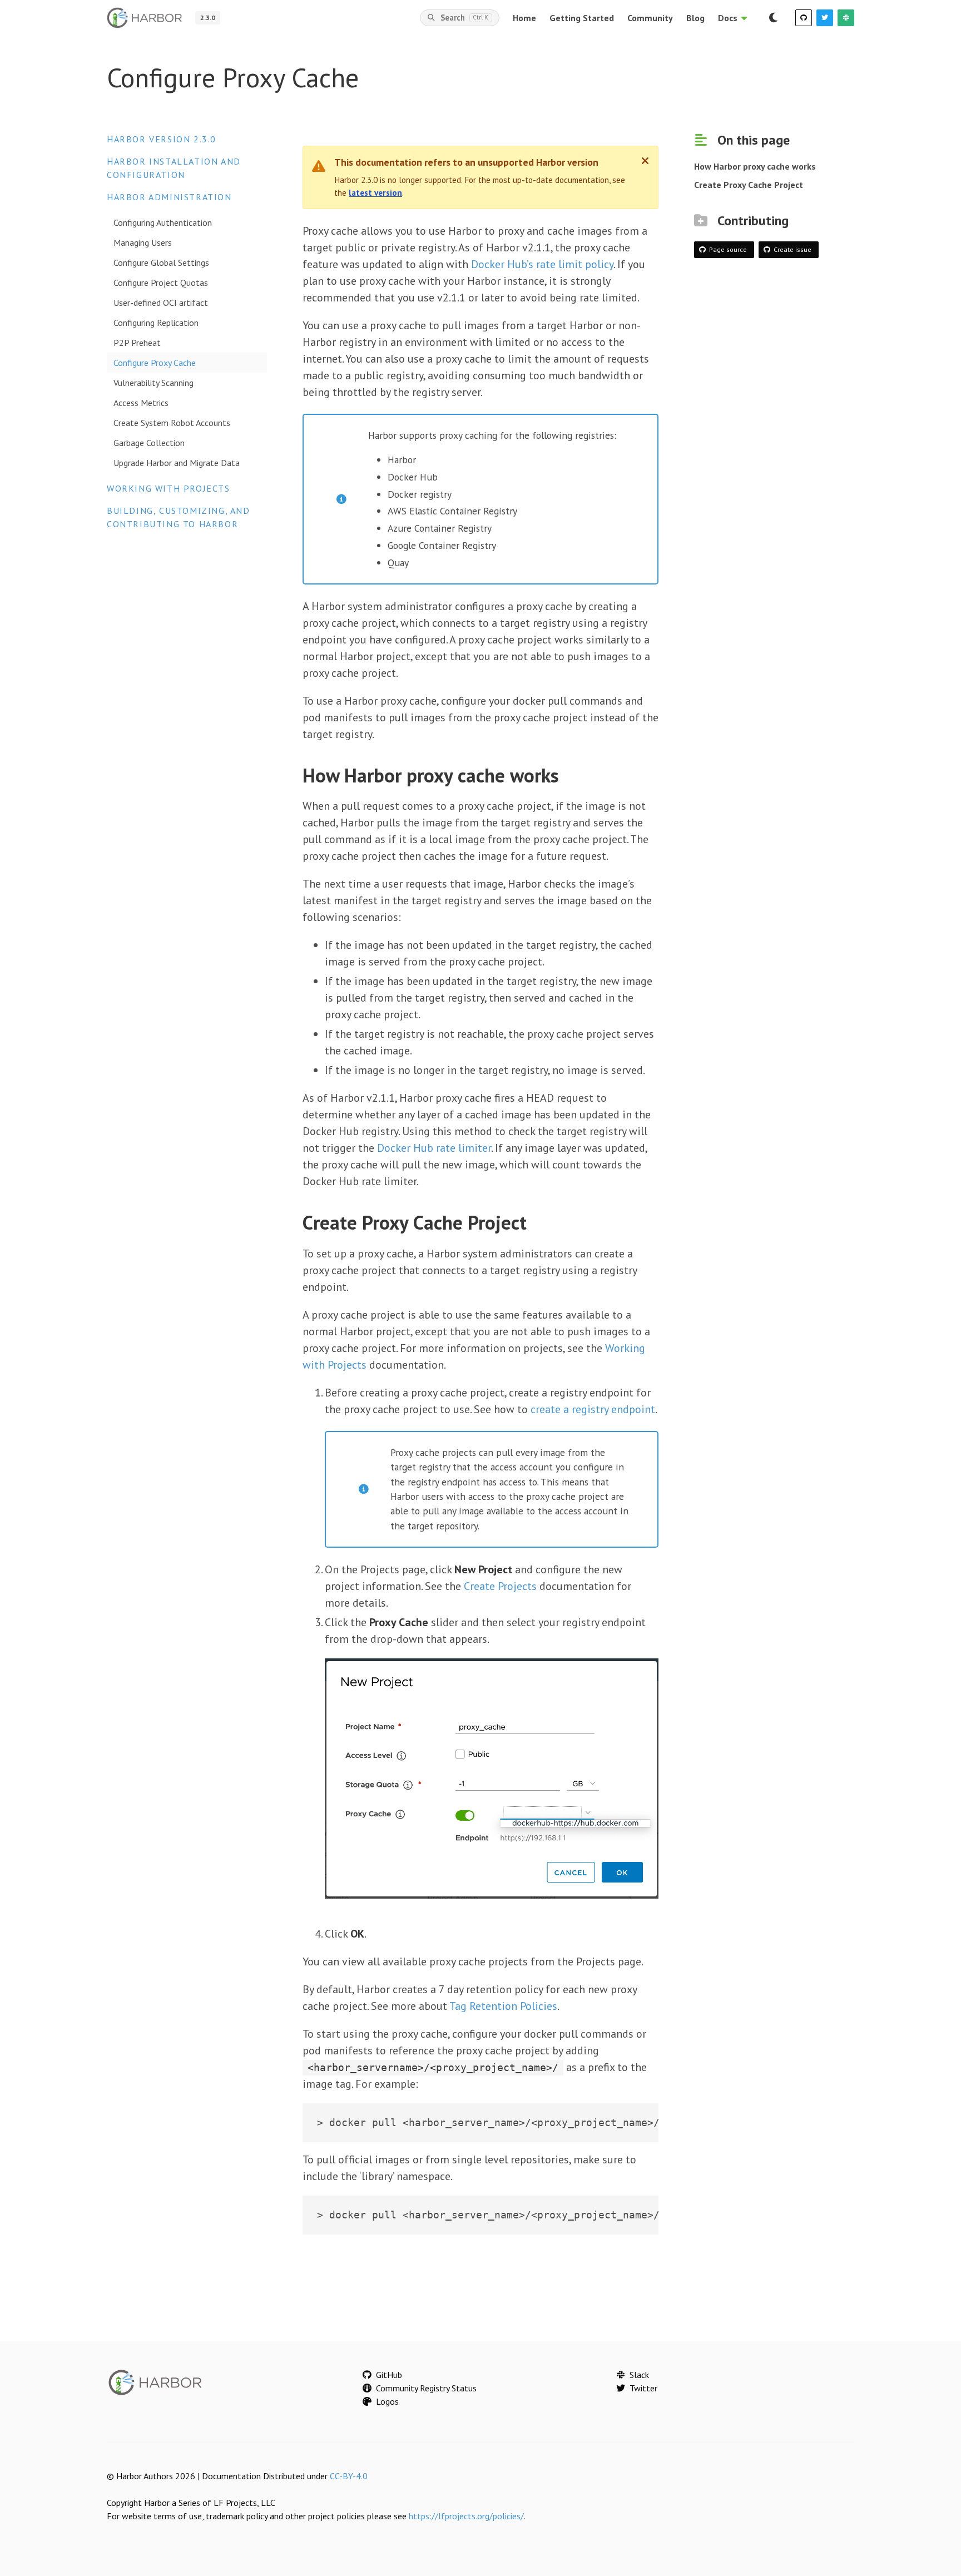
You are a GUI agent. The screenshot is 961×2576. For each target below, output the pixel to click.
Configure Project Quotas (161, 283)
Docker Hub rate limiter (434, 1148)
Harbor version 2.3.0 (162, 139)
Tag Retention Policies (503, 2006)
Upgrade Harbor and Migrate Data (177, 463)
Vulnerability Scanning (153, 383)
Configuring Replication (156, 323)
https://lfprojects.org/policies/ (466, 2516)
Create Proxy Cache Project (749, 185)
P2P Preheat (137, 343)
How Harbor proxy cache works (755, 166)
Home (524, 18)
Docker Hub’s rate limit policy (542, 264)
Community (650, 18)
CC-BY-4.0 (349, 2476)
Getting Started (582, 18)
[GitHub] (804, 18)
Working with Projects (169, 488)
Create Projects (500, 1586)
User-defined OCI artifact (161, 303)
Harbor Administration (169, 197)
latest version (375, 193)
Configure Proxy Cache (155, 363)
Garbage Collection (149, 443)
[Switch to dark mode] (773, 18)
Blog (695, 18)
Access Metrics (141, 403)
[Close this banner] (645, 161)
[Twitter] (825, 18)
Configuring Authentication (163, 222)
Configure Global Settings (161, 262)
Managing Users (143, 242)
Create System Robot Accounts (172, 423)
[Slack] (846, 18)
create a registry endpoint (593, 1409)
